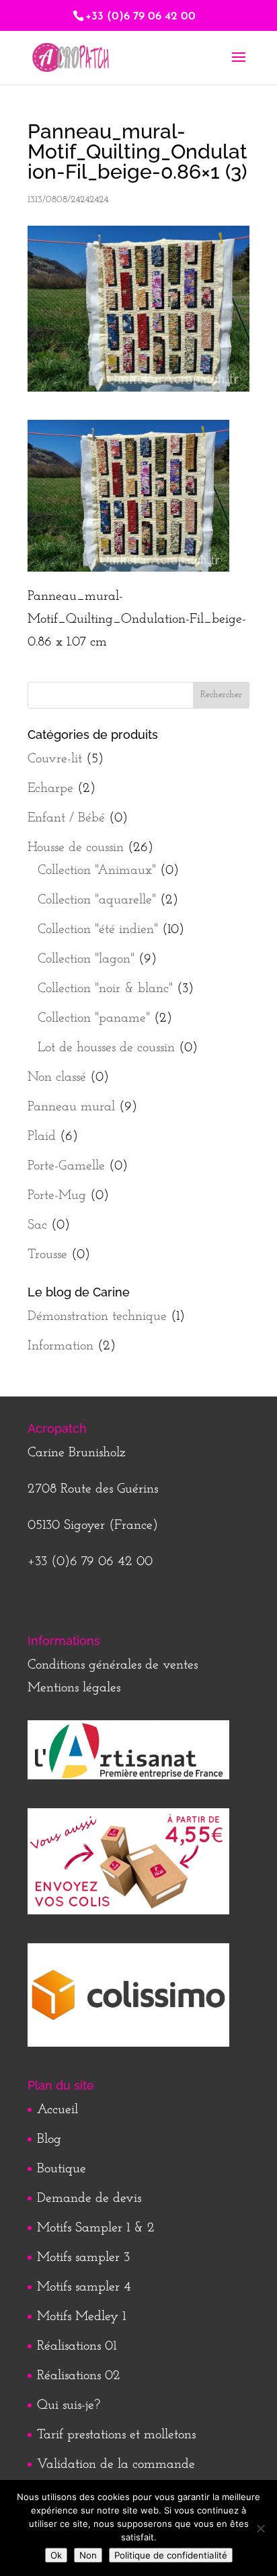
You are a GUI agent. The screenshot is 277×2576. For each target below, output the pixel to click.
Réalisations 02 (79, 2376)
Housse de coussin (76, 848)
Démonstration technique (97, 1317)
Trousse (47, 1255)
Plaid (42, 1137)
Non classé (57, 1077)
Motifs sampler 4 (84, 2287)
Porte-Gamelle (66, 1166)
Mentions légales (74, 1688)
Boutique (62, 2169)
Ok (56, 2555)
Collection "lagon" (86, 959)
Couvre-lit (55, 759)
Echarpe (50, 789)
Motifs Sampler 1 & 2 (96, 2228)
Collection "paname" (94, 1018)
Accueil (57, 2110)
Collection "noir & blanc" (105, 989)
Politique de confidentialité (171, 2555)
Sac (37, 1225)
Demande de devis (89, 2199)
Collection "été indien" (98, 930)
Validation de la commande (116, 2464)
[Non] (260, 2528)
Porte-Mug (57, 1196)
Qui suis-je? (69, 2405)
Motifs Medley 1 (81, 2317)
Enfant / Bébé (66, 818)
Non (88, 2555)
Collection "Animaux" (97, 871)
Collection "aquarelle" (97, 900)
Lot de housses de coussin (106, 1048)
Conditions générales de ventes (113, 1665)
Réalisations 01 (77, 2346)
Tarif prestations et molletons (116, 2435)
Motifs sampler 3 (83, 2258)
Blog (49, 2139)
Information (61, 1346)
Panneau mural (71, 1107)
